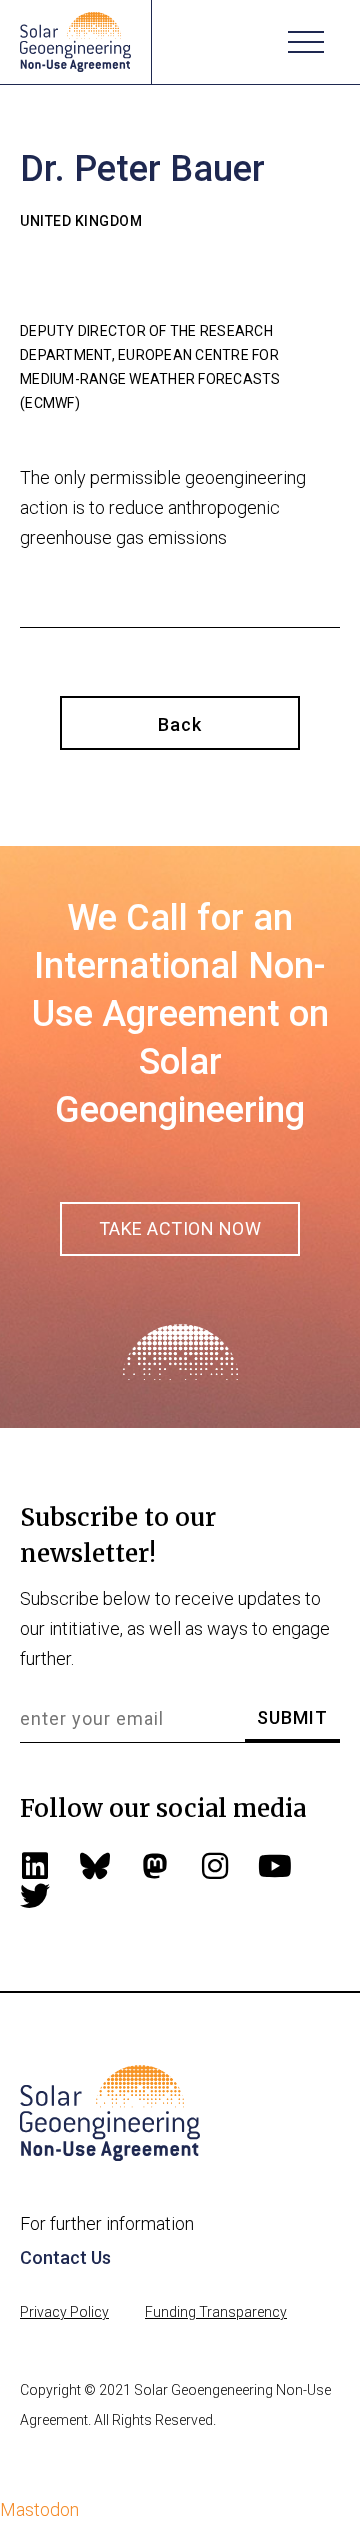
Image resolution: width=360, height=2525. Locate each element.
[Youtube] (275, 1866)
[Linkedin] (35, 1866)
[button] (306, 42)
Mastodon (39, 2509)
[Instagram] (215, 1866)
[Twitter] (35, 1896)
